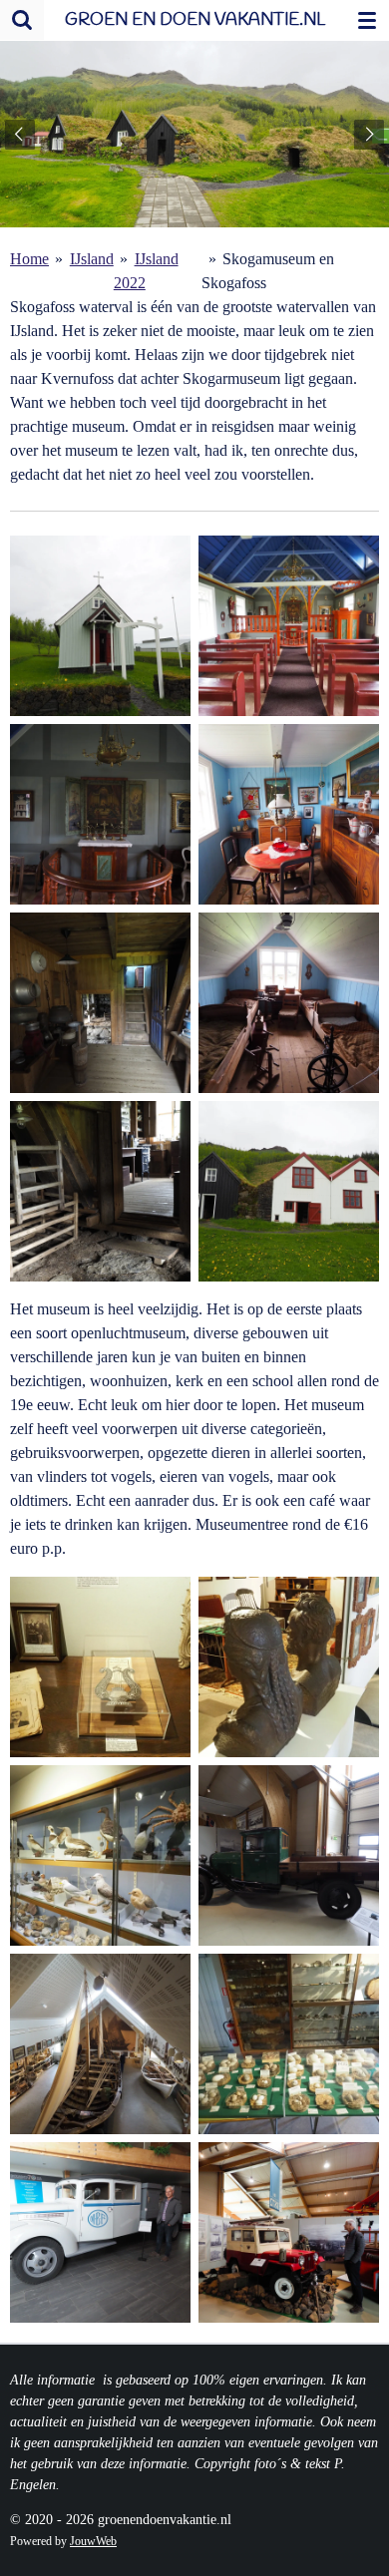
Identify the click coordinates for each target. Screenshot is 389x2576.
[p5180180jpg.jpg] (289, 1667)
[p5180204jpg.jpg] (289, 626)
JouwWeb (93, 2542)
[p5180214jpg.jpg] (100, 1191)
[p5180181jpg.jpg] (100, 1855)
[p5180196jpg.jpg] (289, 1855)
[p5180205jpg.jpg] (100, 626)
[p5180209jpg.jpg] (100, 1003)
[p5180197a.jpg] (289, 2232)
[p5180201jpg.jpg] (100, 814)
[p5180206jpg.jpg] (289, 814)
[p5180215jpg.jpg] (289, 1191)
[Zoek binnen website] (22, 20)
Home (29, 259)
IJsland (92, 259)
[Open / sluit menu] (367, 20)
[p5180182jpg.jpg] (289, 2044)
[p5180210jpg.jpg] (289, 1003)
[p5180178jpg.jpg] (100, 1667)
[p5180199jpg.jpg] (100, 2232)
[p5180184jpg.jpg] (100, 2044)
